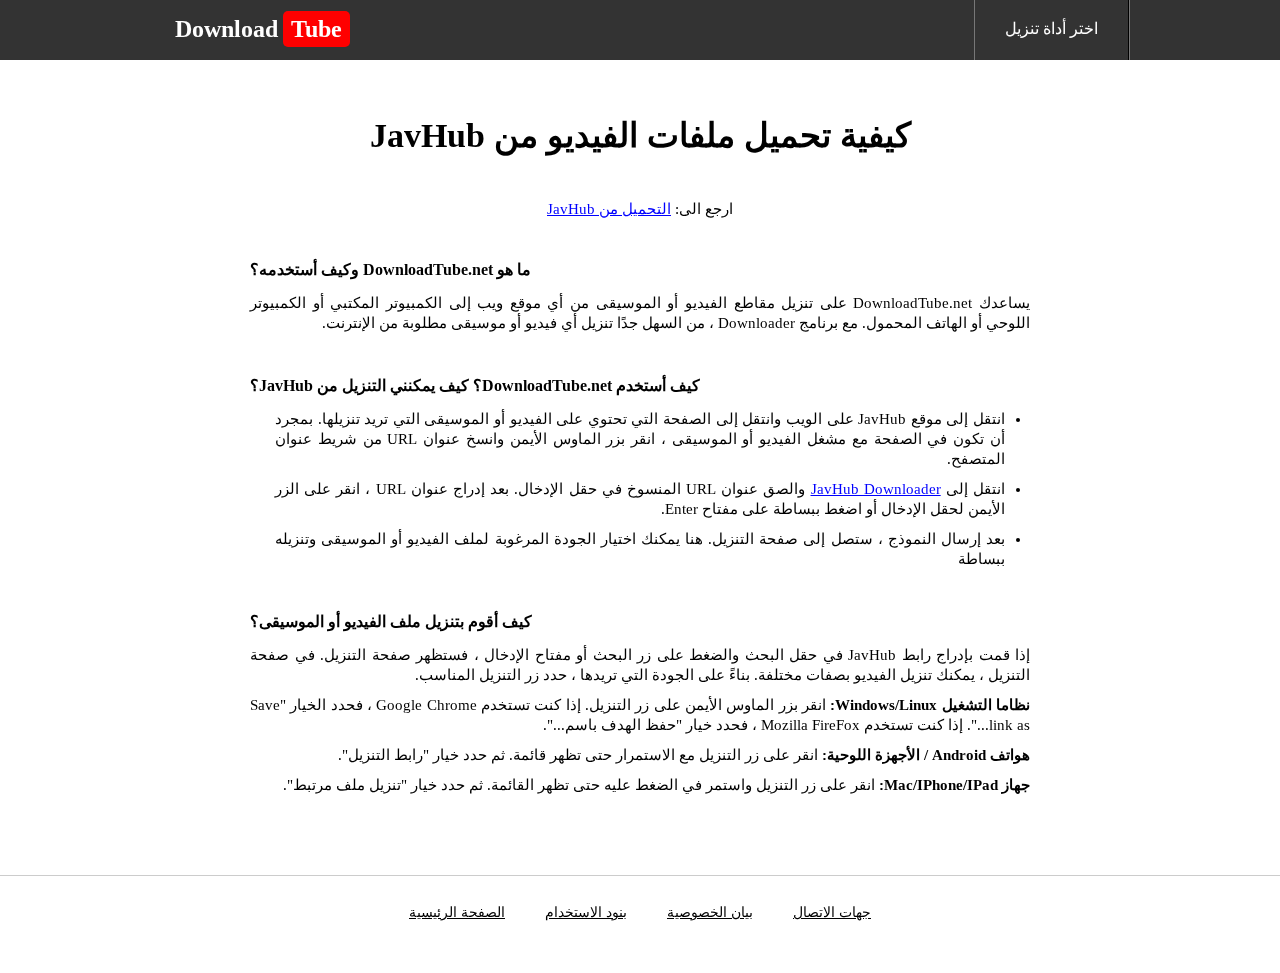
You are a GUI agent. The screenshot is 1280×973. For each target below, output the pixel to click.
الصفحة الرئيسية (457, 912)
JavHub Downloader (876, 489)
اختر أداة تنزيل (1051, 28)
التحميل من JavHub (609, 209)
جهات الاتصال (832, 912)
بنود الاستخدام (586, 912)
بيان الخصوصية (710, 912)
